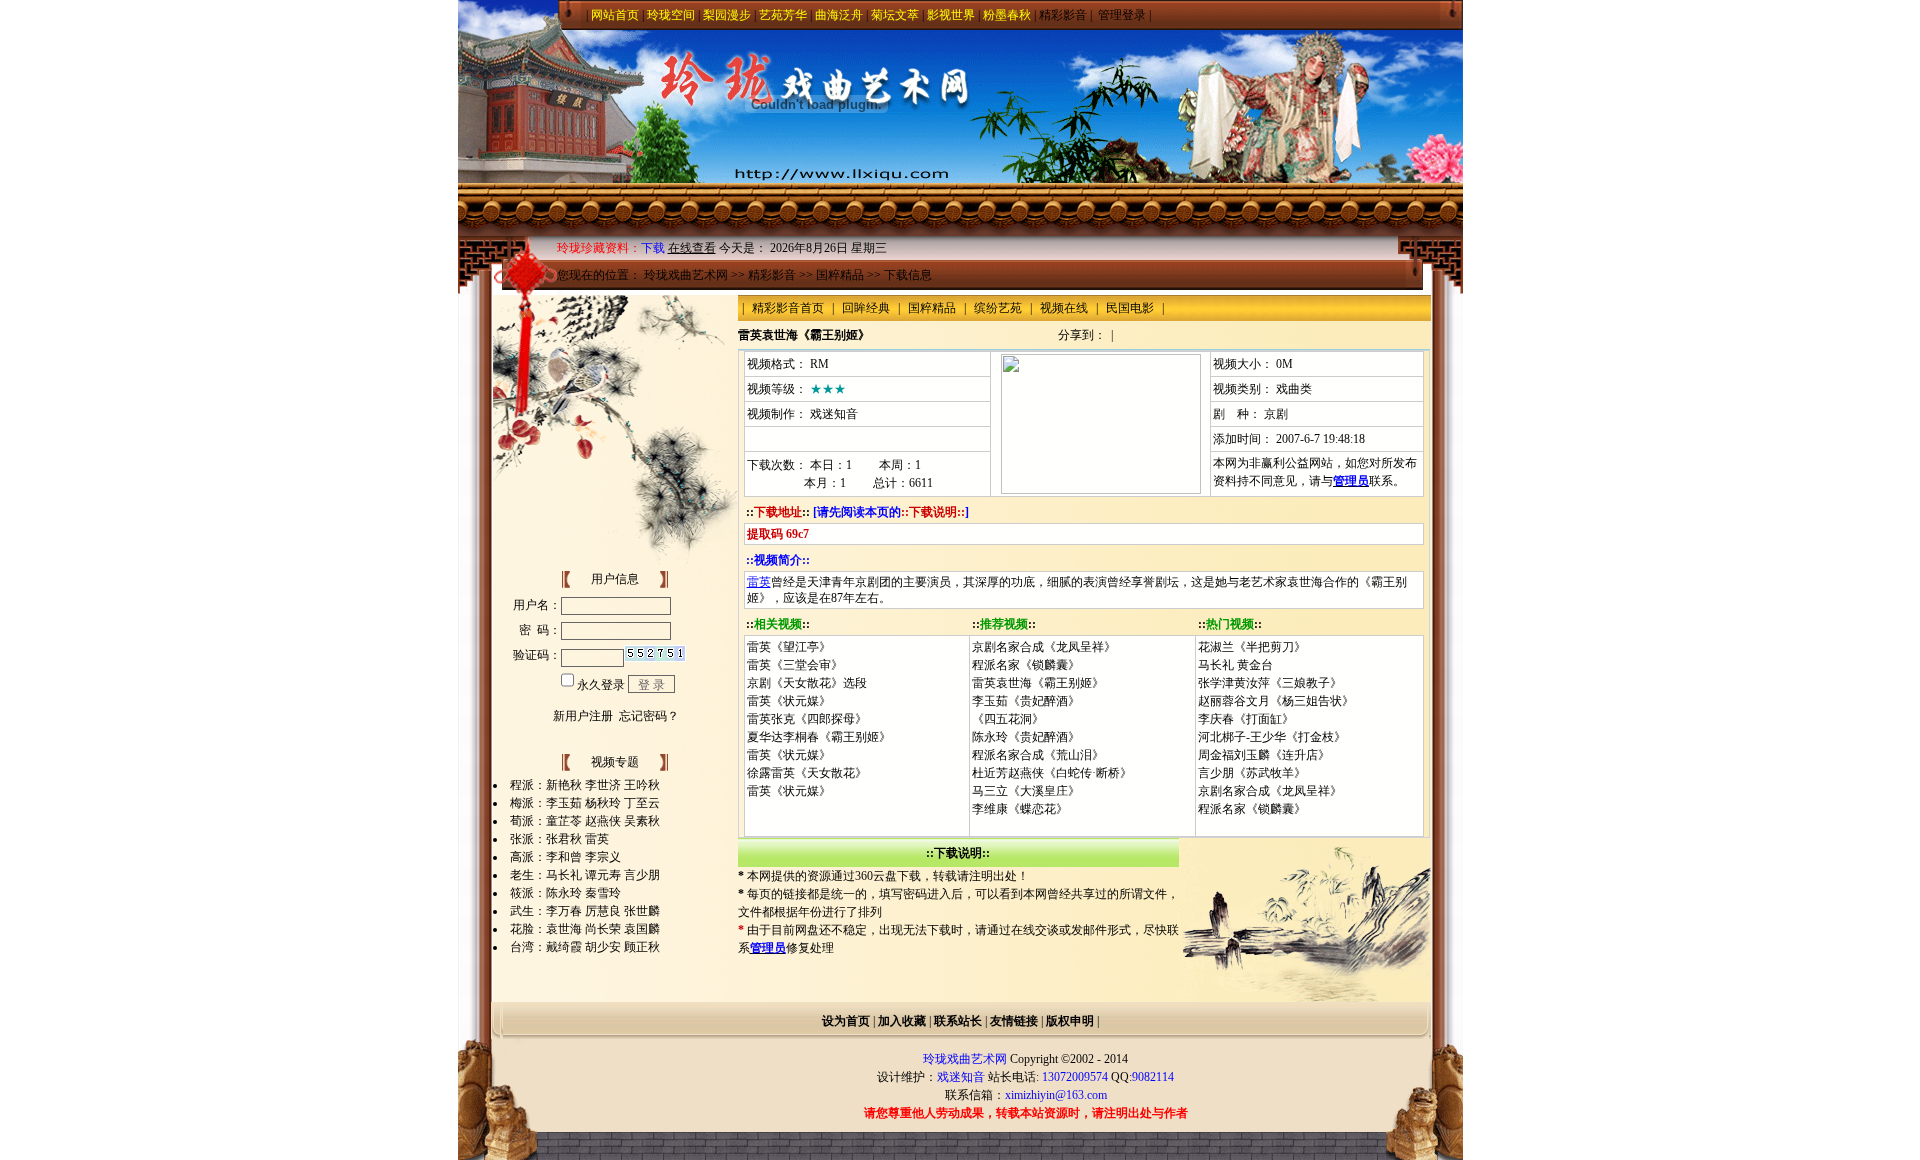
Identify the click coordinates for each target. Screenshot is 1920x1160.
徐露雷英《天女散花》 (807, 773)
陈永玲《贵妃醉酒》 (1026, 737)
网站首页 (615, 15)
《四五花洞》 (1008, 719)
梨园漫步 (727, 15)
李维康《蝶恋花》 (1020, 809)
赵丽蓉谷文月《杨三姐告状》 (1276, 701)
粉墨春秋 (1007, 15)
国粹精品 (840, 275)
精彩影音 (1063, 15)
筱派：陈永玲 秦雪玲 (565, 893)
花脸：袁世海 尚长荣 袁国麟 (585, 929)
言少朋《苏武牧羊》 (1252, 773)
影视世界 (951, 15)
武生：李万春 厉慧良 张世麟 (585, 911)
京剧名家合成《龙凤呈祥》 (1044, 647)
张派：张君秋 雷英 (559, 839)
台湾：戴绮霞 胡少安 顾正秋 (585, 947)
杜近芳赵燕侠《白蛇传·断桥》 (1052, 773)
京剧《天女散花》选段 (807, 683)
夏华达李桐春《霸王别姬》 (819, 737)
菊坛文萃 (895, 15)
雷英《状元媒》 (789, 701)
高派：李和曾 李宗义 (565, 857)
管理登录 (1122, 15)
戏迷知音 (834, 414)
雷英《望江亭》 (789, 647)
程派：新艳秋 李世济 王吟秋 (585, 785)
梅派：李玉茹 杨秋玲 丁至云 (585, 803)
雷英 (759, 582)
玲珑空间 (671, 15)
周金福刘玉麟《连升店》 (1264, 755)
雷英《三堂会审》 (795, 665)
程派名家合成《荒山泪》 (1038, 755)
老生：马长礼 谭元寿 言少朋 (585, 875)
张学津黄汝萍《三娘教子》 (1270, 683)
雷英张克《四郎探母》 (807, 719)
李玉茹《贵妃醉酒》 (1026, 701)
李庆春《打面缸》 (1246, 719)
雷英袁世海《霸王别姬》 (1038, 683)
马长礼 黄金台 (1235, 665)
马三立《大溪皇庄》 (1026, 791)
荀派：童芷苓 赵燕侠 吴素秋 (585, 821)
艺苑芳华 (783, 15)
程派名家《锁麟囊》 (1026, 665)
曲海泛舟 (839, 15)
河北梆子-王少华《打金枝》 (1272, 737)
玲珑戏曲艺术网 (686, 275)
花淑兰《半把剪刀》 (1252, 647)
